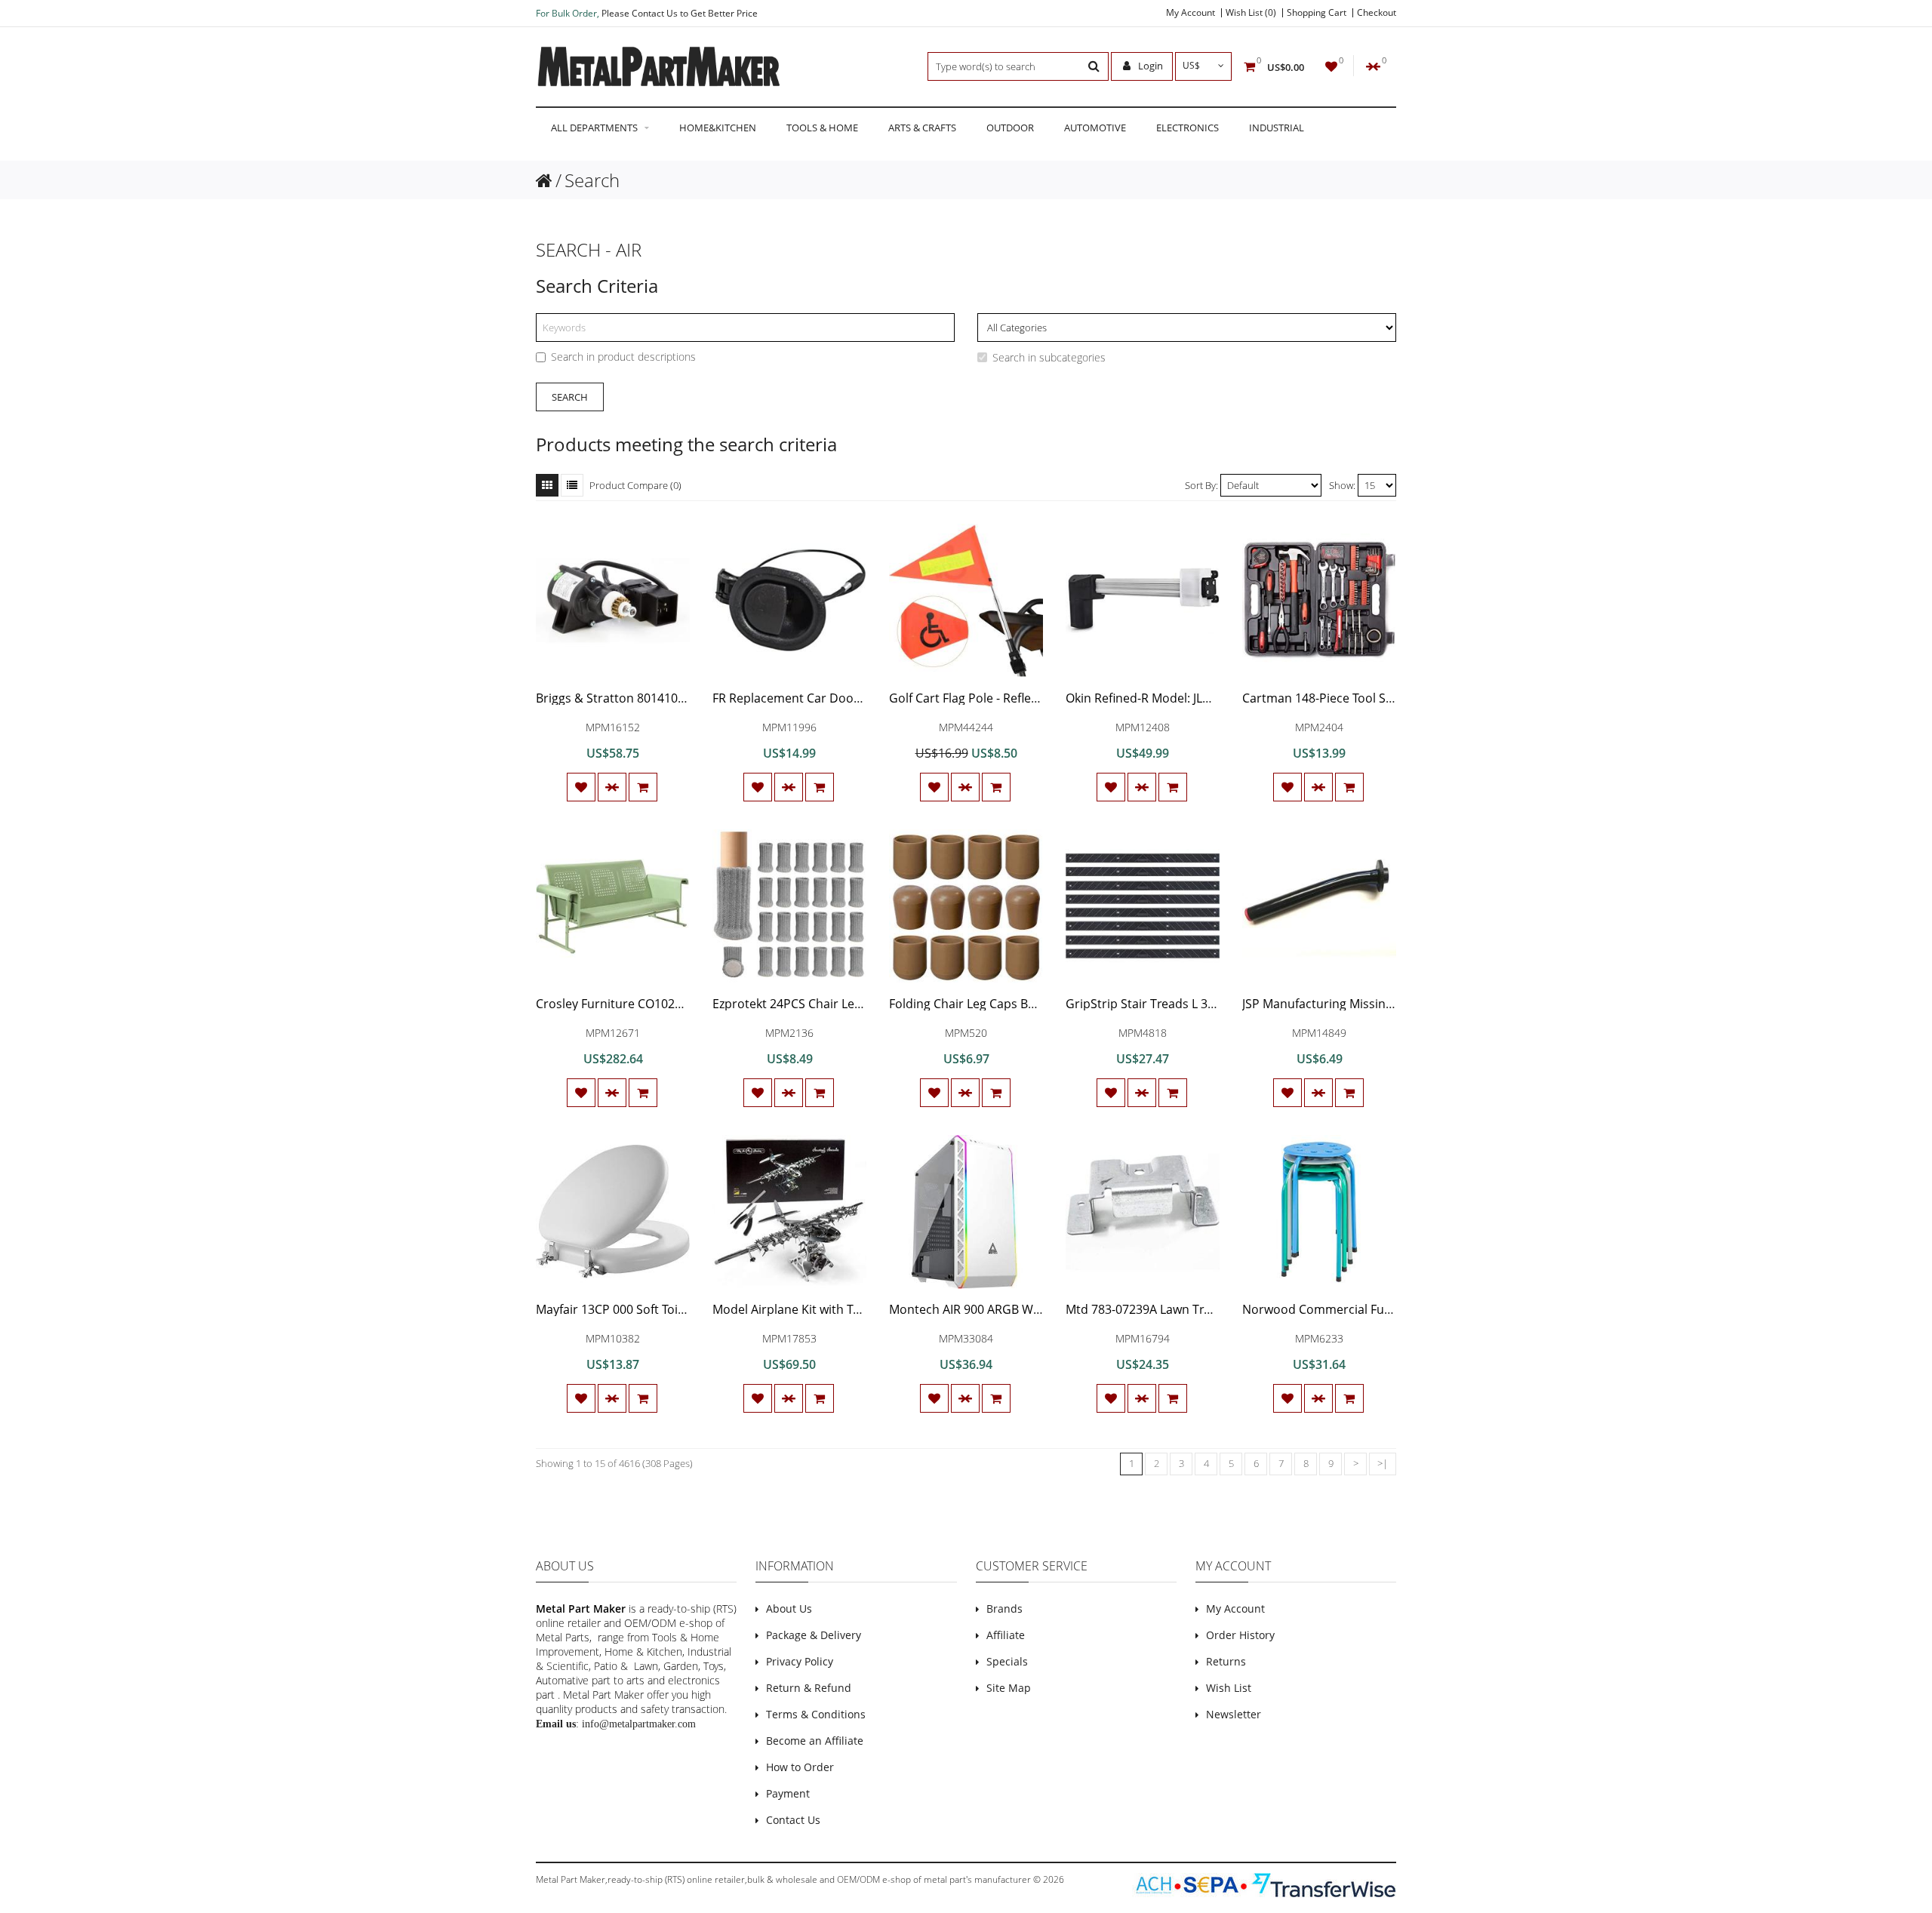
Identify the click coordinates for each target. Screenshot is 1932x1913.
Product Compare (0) (635, 485)
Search (592, 180)
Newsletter (1234, 1714)
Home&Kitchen (718, 128)
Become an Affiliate (815, 1741)
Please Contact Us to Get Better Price (680, 13)
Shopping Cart (1317, 13)
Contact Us (793, 1820)
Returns (1226, 1661)
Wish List (1229, 1688)
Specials (1007, 1661)
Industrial (1277, 128)
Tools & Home (822, 128)
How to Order (800, 1767)
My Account (1191, 13)
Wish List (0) (1251, 13)
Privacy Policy (800, 1661)
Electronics (1188, 128)
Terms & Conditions (816, 1714)
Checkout (1377, 13)
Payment (788, 1793)
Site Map (1009, 1688)
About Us (789, 1609)
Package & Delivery (814, 1635)
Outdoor (1010, 128)
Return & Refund (809, 1688)
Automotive (1095, 128)
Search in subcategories (1049, 357)
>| (1383, 1463)
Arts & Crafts (922, 128)
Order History (1240, 1635)
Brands (1004, 1609)
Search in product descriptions (623, 357)
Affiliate (1006, 1635)
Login (1149, 66)
